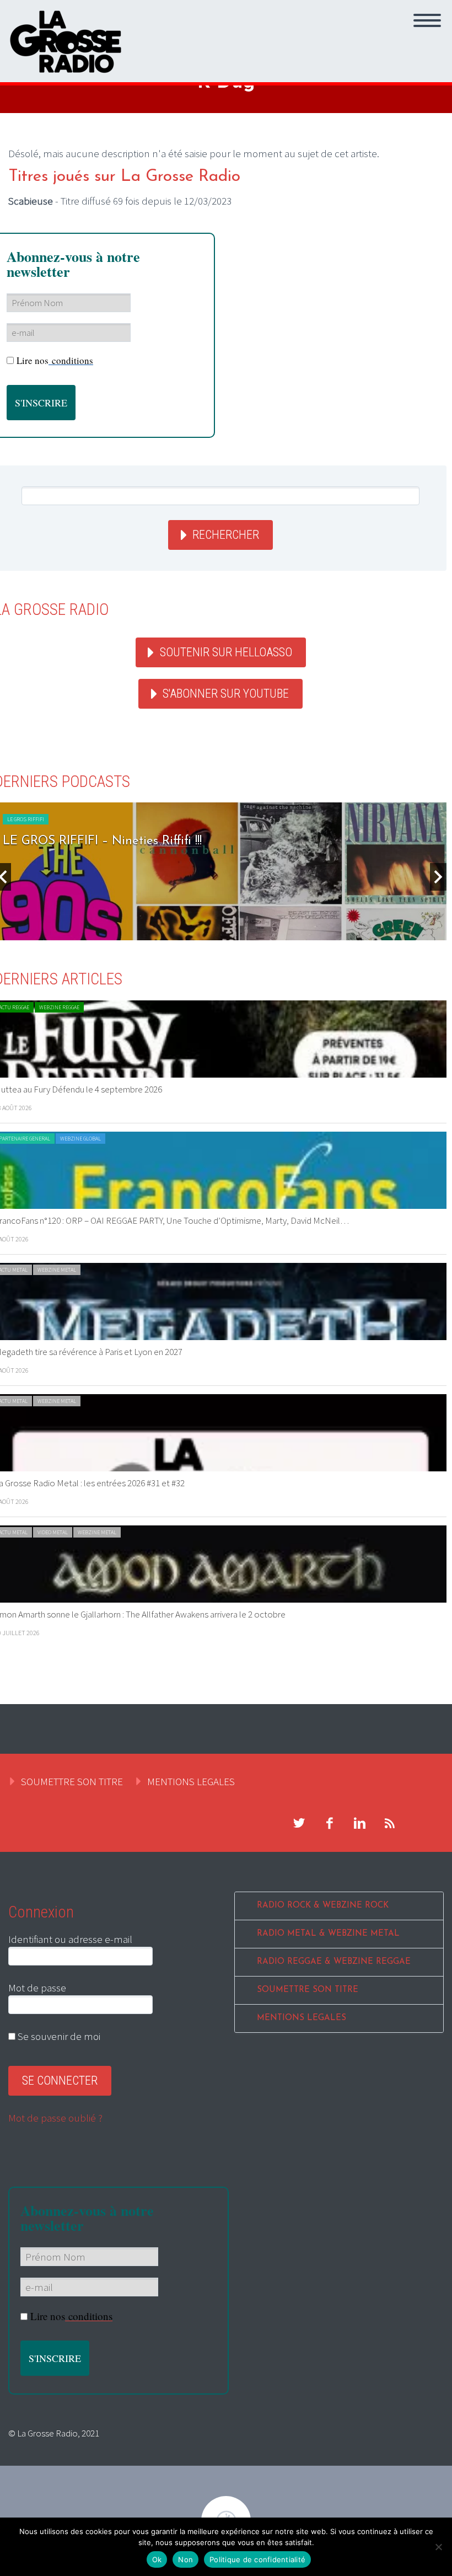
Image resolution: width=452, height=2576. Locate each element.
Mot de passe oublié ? (55, 2118)
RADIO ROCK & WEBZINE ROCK (323, 1906)
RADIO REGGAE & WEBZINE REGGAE (334, 1962)
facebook (329, 1823)
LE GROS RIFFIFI (26, 819)
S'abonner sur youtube (226, 693)
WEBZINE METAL (57, 1270)
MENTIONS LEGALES (191, 1781)
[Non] (438, 2547)
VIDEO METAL (53, 1532)
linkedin (359, 1823)
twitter (299, 1823)
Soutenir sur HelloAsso (226, 652)
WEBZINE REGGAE (59, 1007)
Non (185, 2559)
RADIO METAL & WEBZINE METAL (328, 1934)
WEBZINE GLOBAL (80, 1139)
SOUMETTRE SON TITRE (72, 1781)
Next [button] (438, 877)
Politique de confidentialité (257, 2559)
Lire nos (55, 360)
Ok (157, 2559)
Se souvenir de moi (58, 2036)
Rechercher (226, 535)
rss (390, 1823)
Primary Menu (427, 20)
